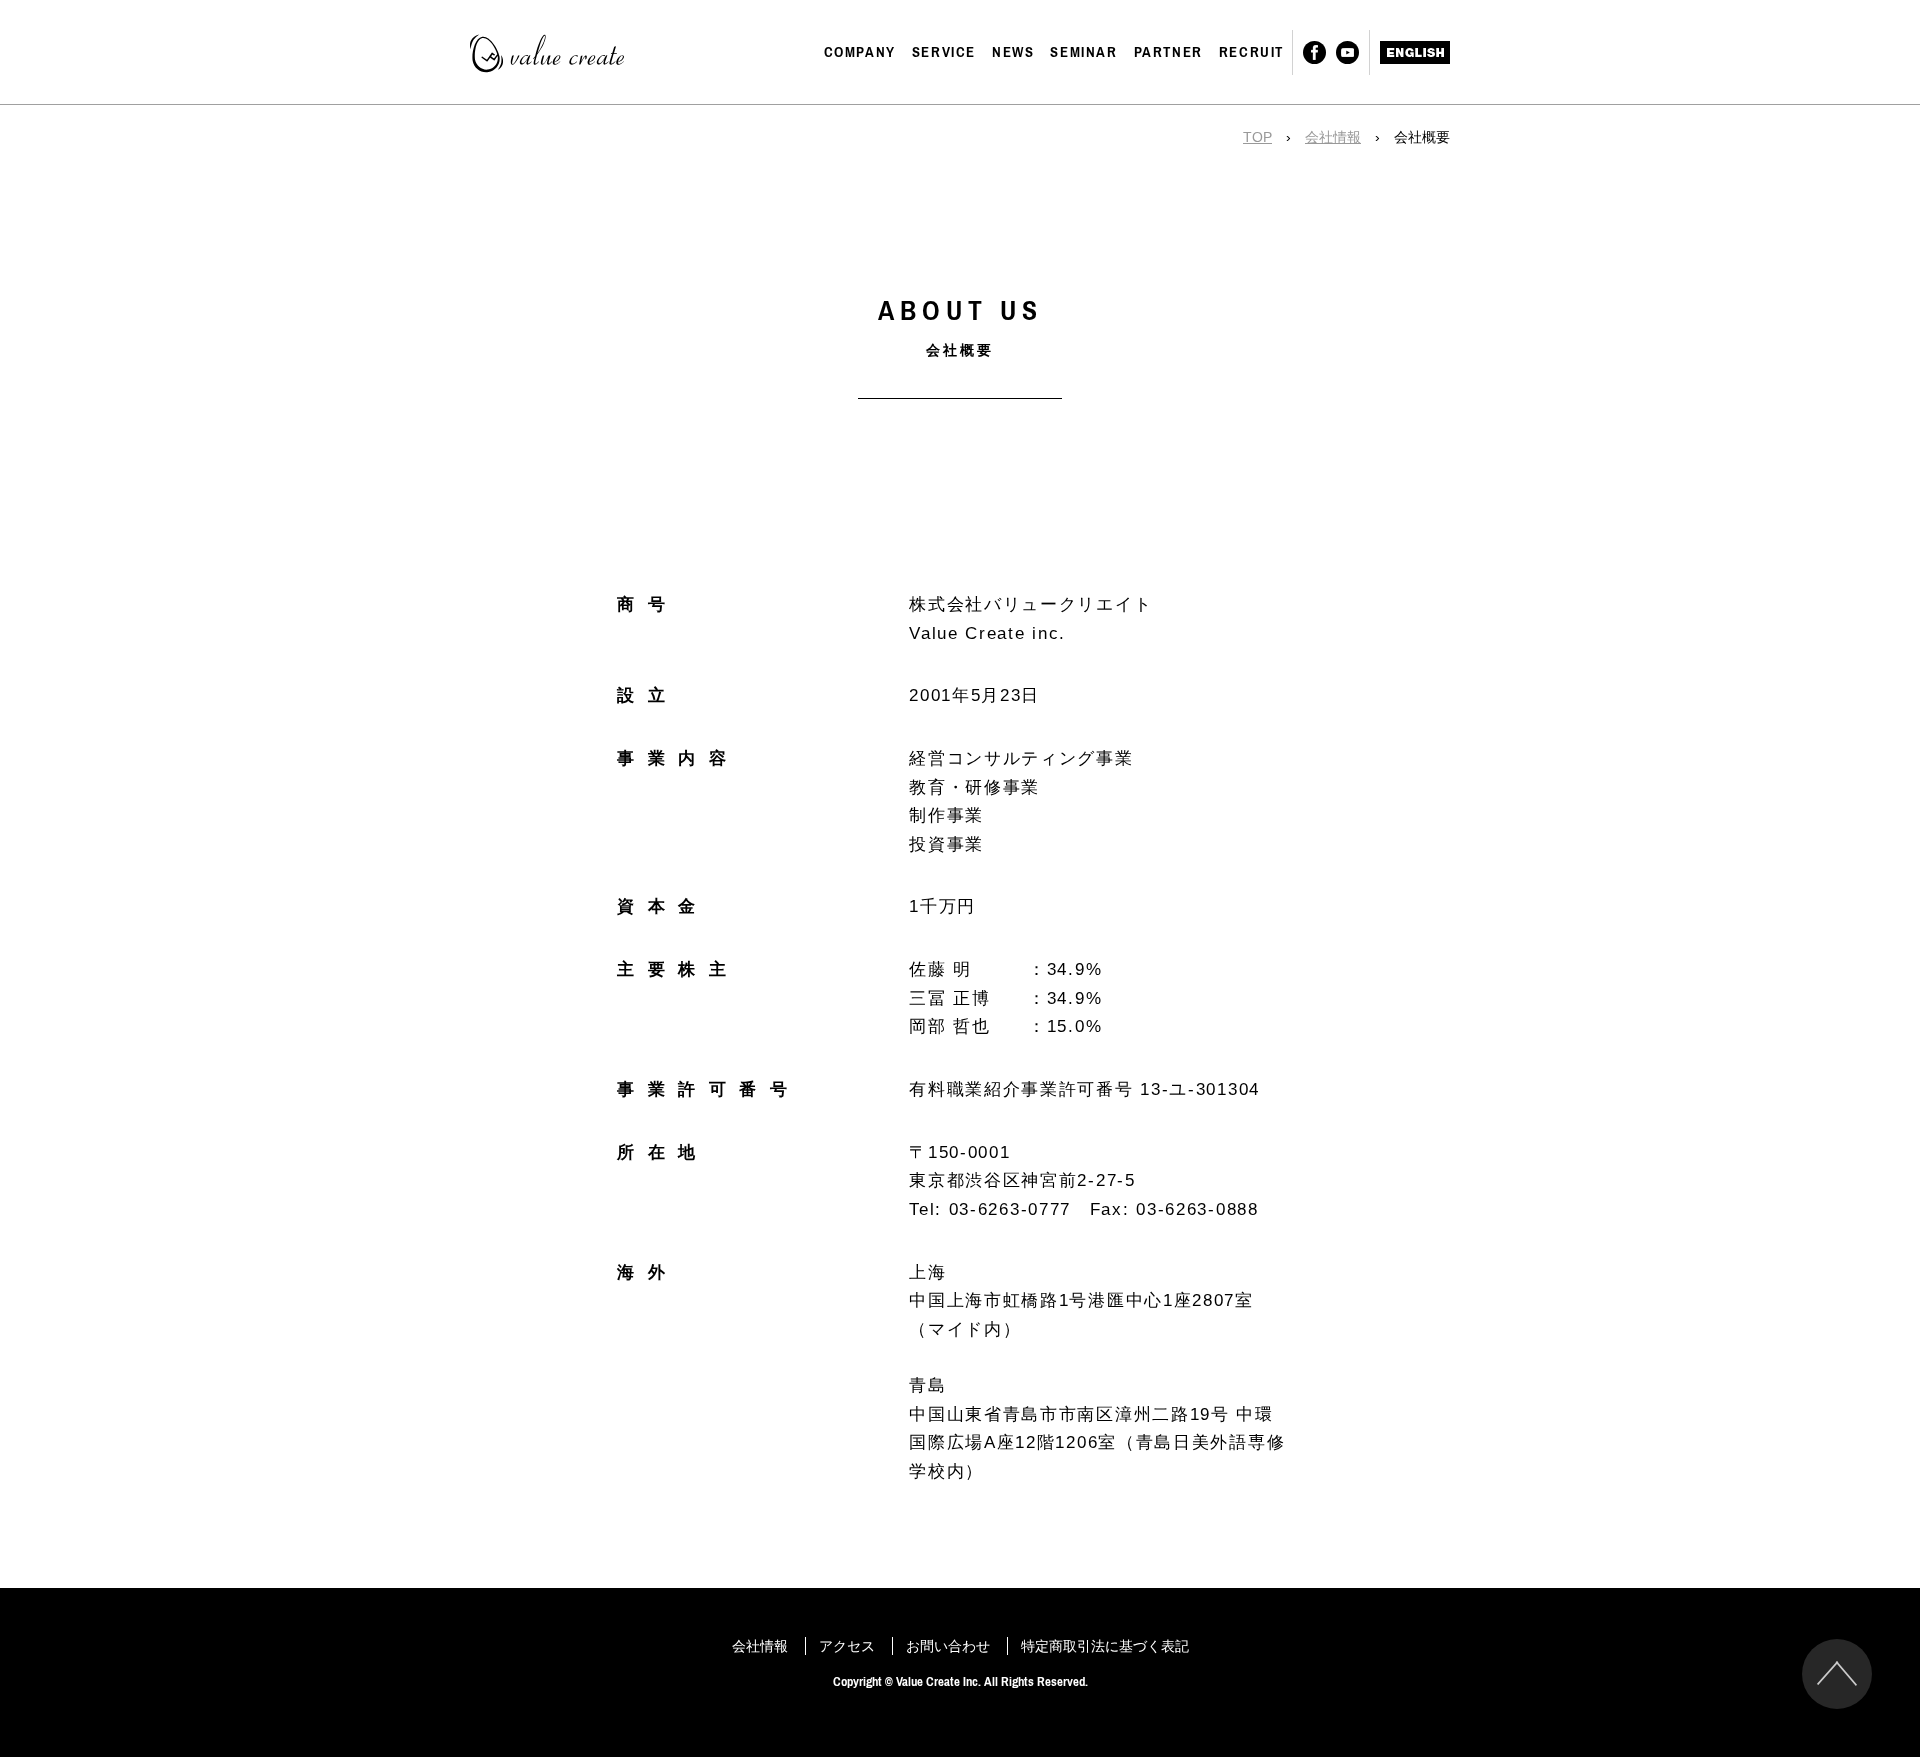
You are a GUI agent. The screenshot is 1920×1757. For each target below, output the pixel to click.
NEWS (1013, 52)
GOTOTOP (1837, 1674)
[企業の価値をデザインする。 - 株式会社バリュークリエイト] (552, 53)
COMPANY (860, 52)
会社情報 (1333, 137)
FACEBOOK (1314, 52)
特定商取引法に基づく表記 (1105, 1646)
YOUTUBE (1347, 52)
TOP (1257, 137)
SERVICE (944, 52)
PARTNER (1168, 52)
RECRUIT (1251, 52)
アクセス (847, 1646)
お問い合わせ (948, 1646)
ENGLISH (1415, 52)
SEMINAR (1083, 52)
